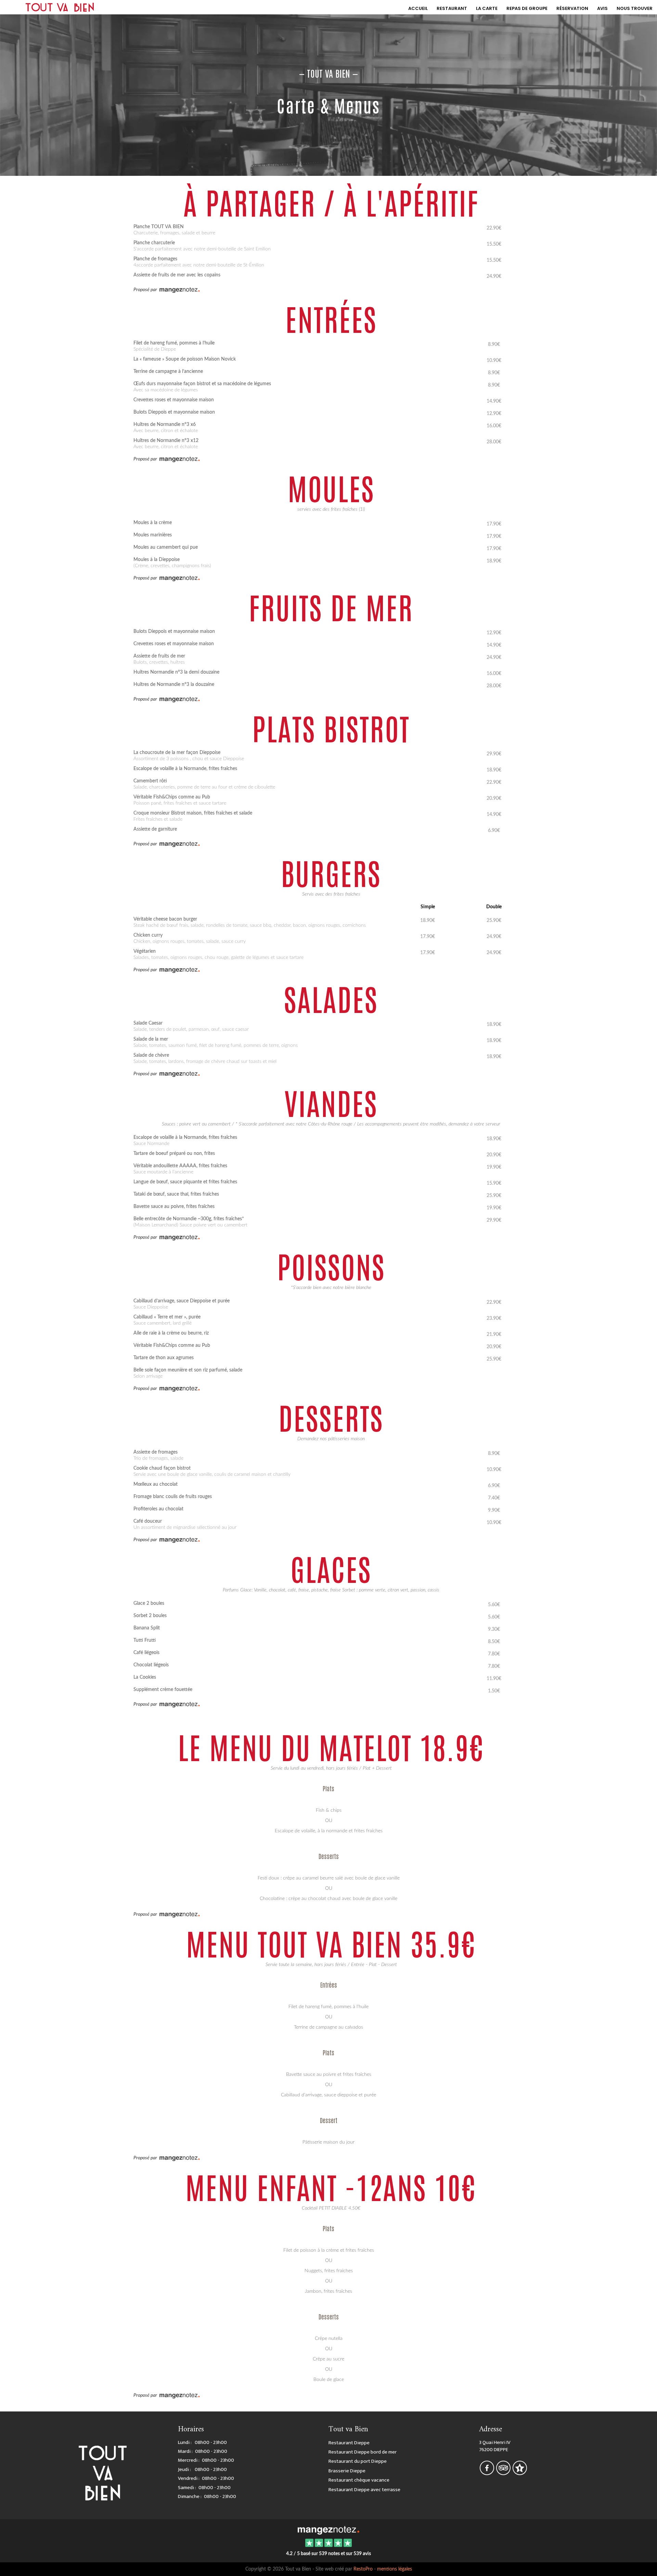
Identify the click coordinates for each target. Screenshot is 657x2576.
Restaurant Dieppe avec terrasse (364, 2490)
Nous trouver (635, 8)
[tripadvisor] (504, 2473)
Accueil (418, 8)
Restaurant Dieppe (349, 2443)
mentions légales (395, 2569)
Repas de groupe (527, 8)
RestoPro (363, 2569)
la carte (487, 8)
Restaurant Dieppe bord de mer (363, 2452)
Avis (602, 8)
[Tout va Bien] (328, 2529)
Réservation (572, 8)
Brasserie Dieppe (347, 2471)
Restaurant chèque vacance (359, 2480)
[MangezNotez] (520, 2473)
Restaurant (452, 8)
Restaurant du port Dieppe (358, 2461)
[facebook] (487, 2473)
